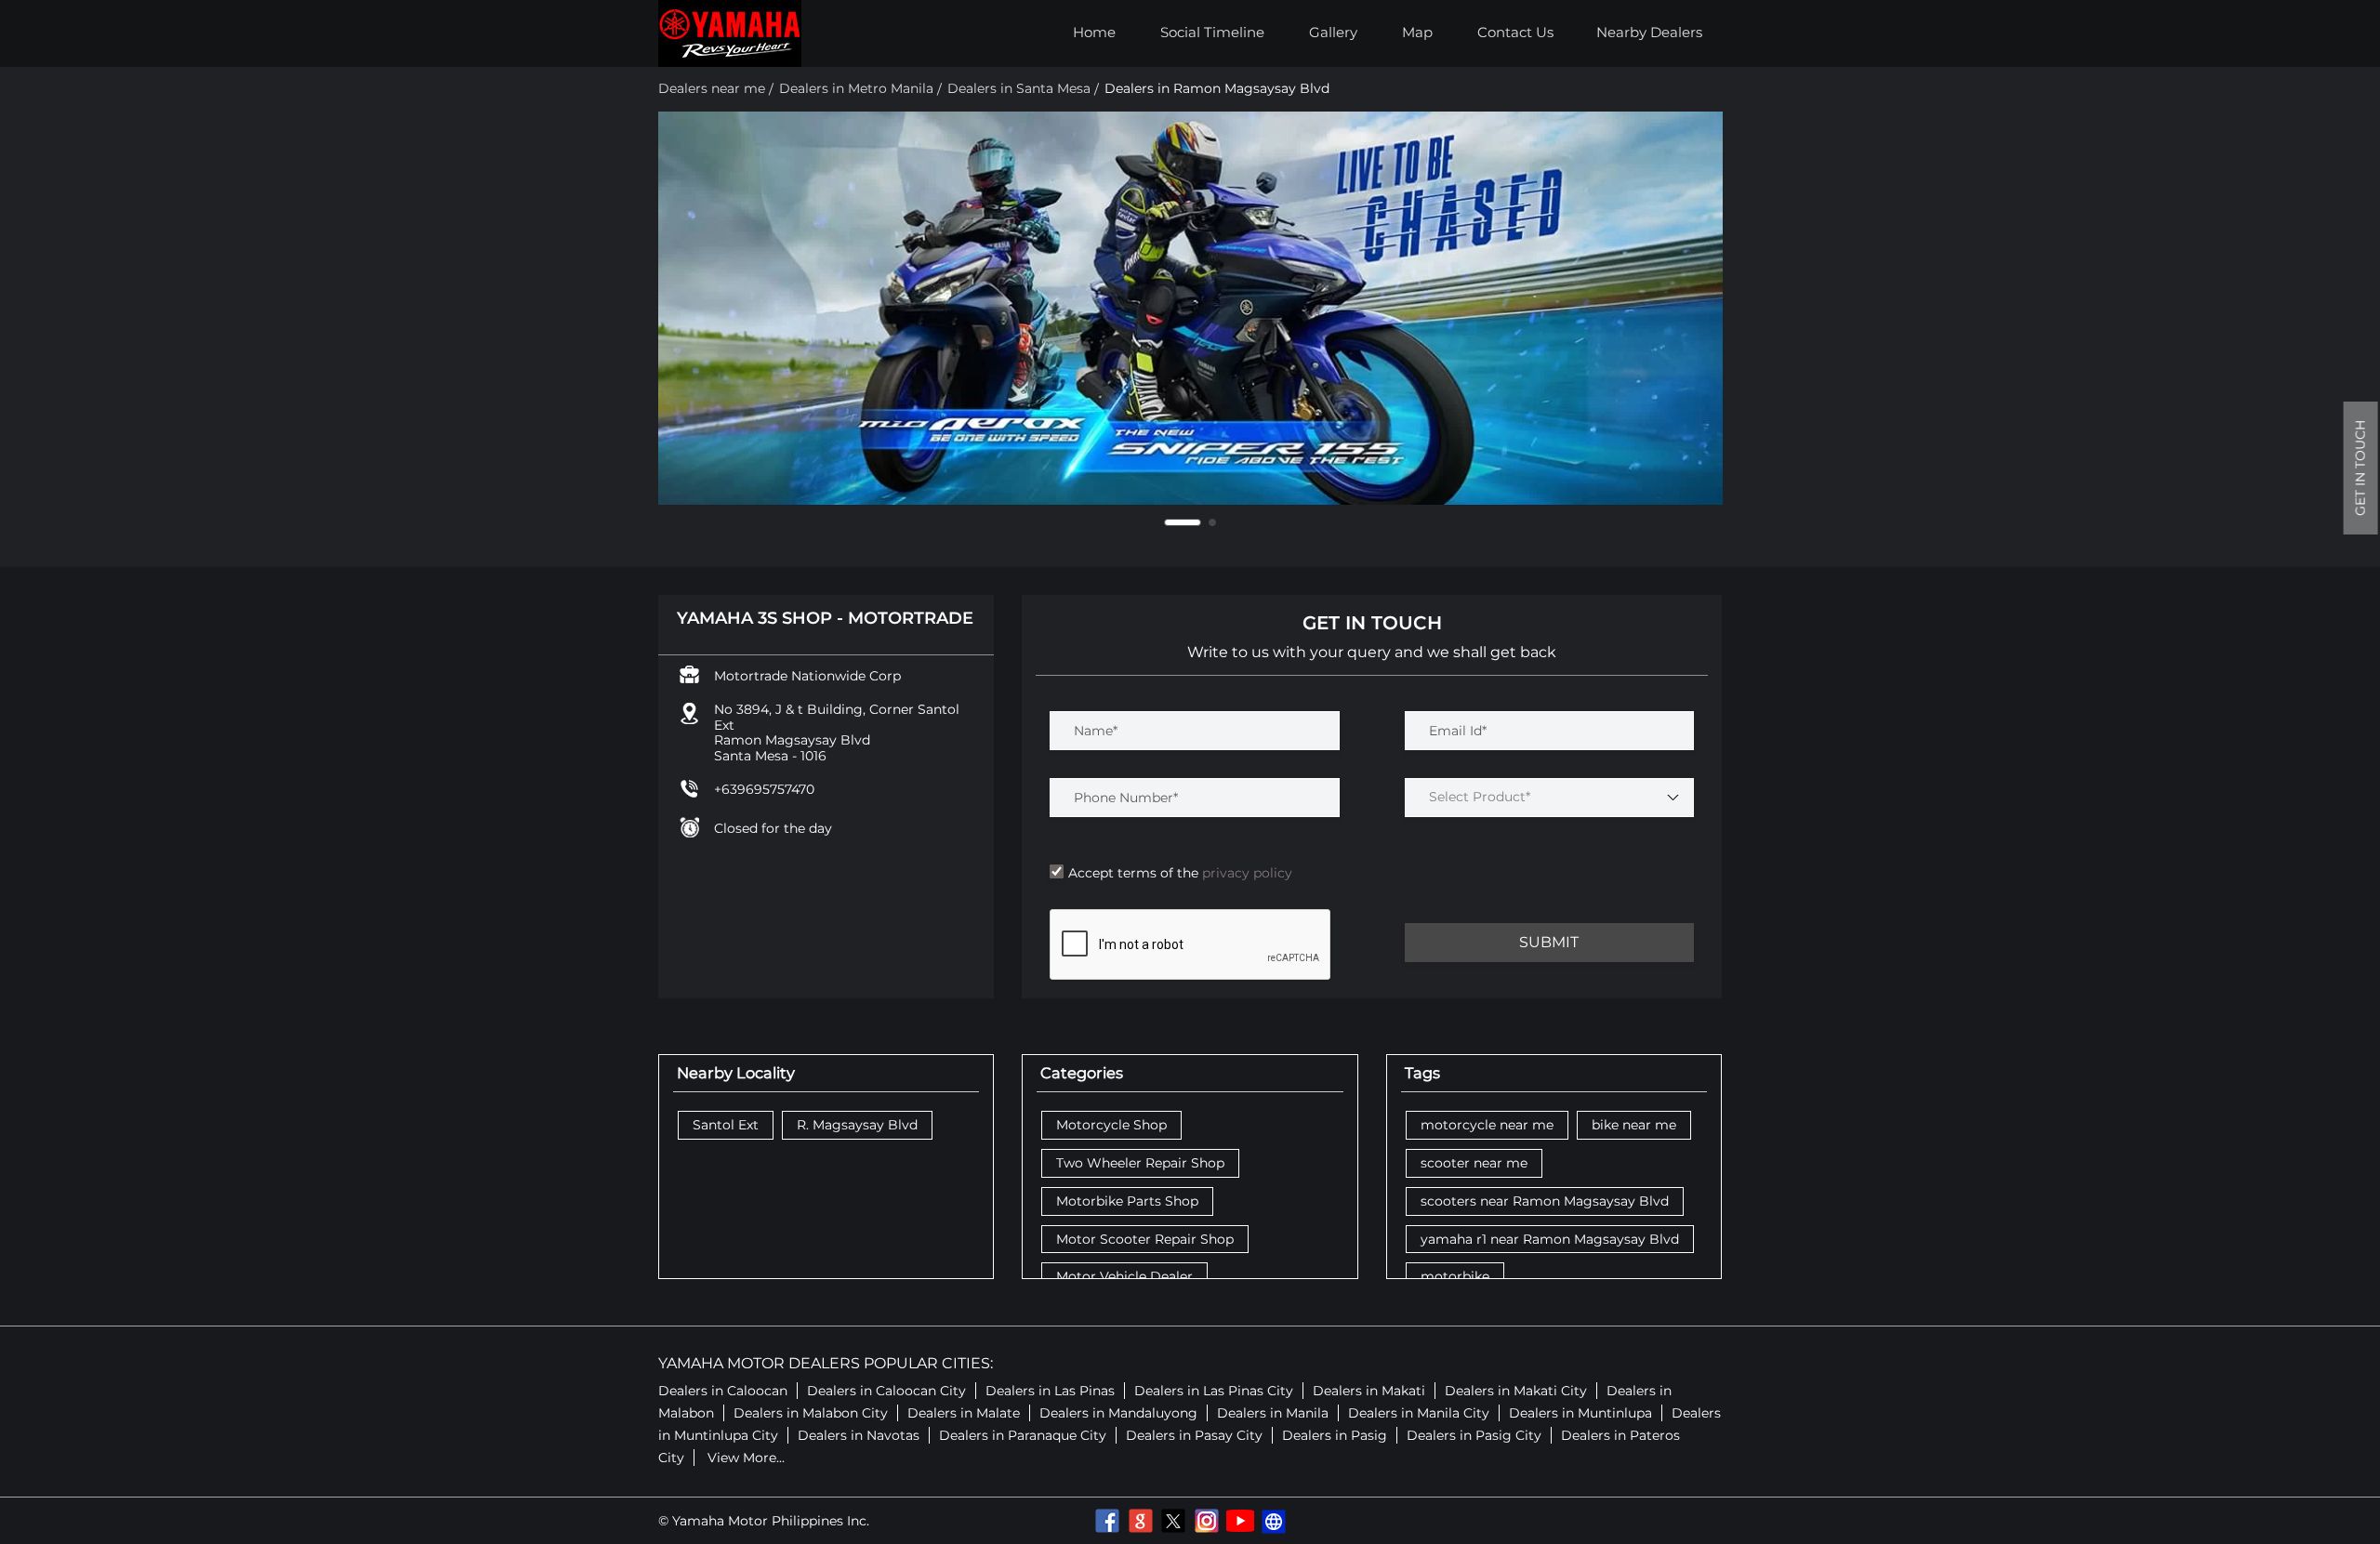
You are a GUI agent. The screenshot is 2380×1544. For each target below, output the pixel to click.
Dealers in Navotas (859, 1435)
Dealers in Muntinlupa (1580, 1413)
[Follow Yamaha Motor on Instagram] (1207, 1521)
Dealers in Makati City (1516, 1391)
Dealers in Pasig (1335, 1435)
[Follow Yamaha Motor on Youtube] (1240, 1521)
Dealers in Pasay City (1194, 1435)
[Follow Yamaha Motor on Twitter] (1173, 1521)
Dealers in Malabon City (811, 1413)
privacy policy (1245, 873)
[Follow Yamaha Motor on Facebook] (1106, 1521)
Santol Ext (726, 1125)
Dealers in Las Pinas (1050, 1391)
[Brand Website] (1274, 1521)
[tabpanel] (1190, 308)
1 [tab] (1183, 522)
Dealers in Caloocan (723, 1391)
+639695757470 (764, 789)
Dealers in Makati (1369, 1391)
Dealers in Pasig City (1474, 1435)
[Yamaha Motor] (730, 33)
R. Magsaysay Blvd (857, 1125)
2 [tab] (1212, 522)
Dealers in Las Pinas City (1214, 1391)
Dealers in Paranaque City (1023, 1435)
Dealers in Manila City (1419, 1413)
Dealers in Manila (1273, 1413)
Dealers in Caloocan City (886, 1391)
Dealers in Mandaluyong (1118, 1413)
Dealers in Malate (964, 1413)
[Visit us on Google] (1140, 1521)
